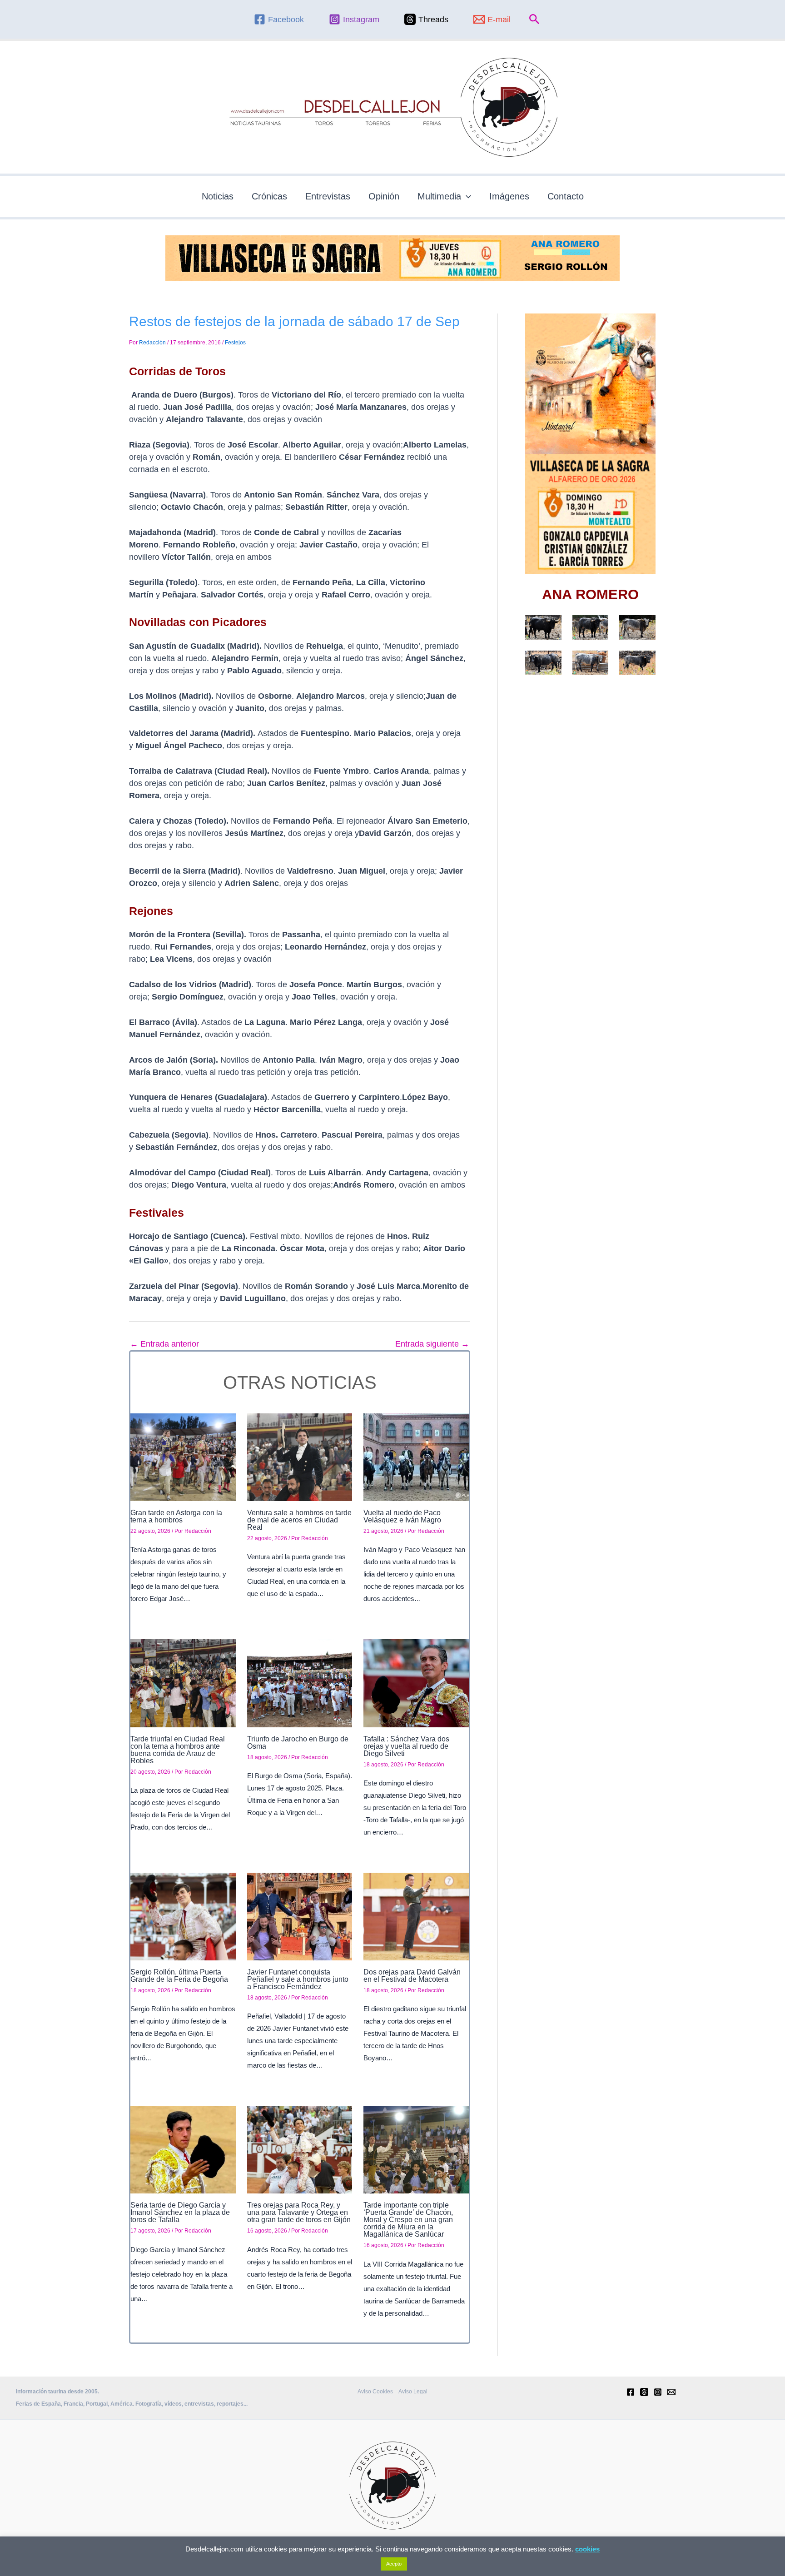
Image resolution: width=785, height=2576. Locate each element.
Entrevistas (328, 196)
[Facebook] (631, 2392)
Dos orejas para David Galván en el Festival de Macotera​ (412, 1976)
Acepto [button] (394, 2564)
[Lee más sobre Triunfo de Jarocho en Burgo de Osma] (300, 1683)
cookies (587, 2549)
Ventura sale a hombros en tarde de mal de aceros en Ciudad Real (299, 1520)
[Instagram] (658, 2392)
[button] (534, 20)
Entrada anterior (164, 1344)
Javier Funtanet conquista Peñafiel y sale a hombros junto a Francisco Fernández (298, 1979)
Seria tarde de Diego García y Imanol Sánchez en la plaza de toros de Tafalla (180, 2212)
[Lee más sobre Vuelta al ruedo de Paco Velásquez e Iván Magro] (416, 1457)
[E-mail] (671, 2392)
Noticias (218, 196)
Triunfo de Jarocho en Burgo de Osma (298, 1743)
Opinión (384, 196)
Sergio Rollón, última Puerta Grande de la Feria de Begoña (179, 1976)
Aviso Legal (413, 2392)
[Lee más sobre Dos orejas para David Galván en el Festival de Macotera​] (416, 1916)
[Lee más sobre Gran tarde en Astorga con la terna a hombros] (183, 1457)
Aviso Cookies (375, 2392)
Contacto (566, 196)
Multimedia (439, 196)
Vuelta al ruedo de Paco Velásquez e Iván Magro (402, 1516)
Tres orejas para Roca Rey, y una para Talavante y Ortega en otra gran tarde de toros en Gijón (299, 2212)
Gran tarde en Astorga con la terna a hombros (176, 1516)
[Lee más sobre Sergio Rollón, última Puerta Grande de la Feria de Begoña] (183, 1916)
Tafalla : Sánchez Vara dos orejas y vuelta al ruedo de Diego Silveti (406, 1746)
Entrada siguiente (432, 1344)
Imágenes (509, 196)
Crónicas (269, 196)
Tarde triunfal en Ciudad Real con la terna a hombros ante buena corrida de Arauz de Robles (178, 1750)
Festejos (235, 343)
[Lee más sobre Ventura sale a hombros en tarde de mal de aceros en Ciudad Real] (300, 1457)
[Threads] (644, 2392)
